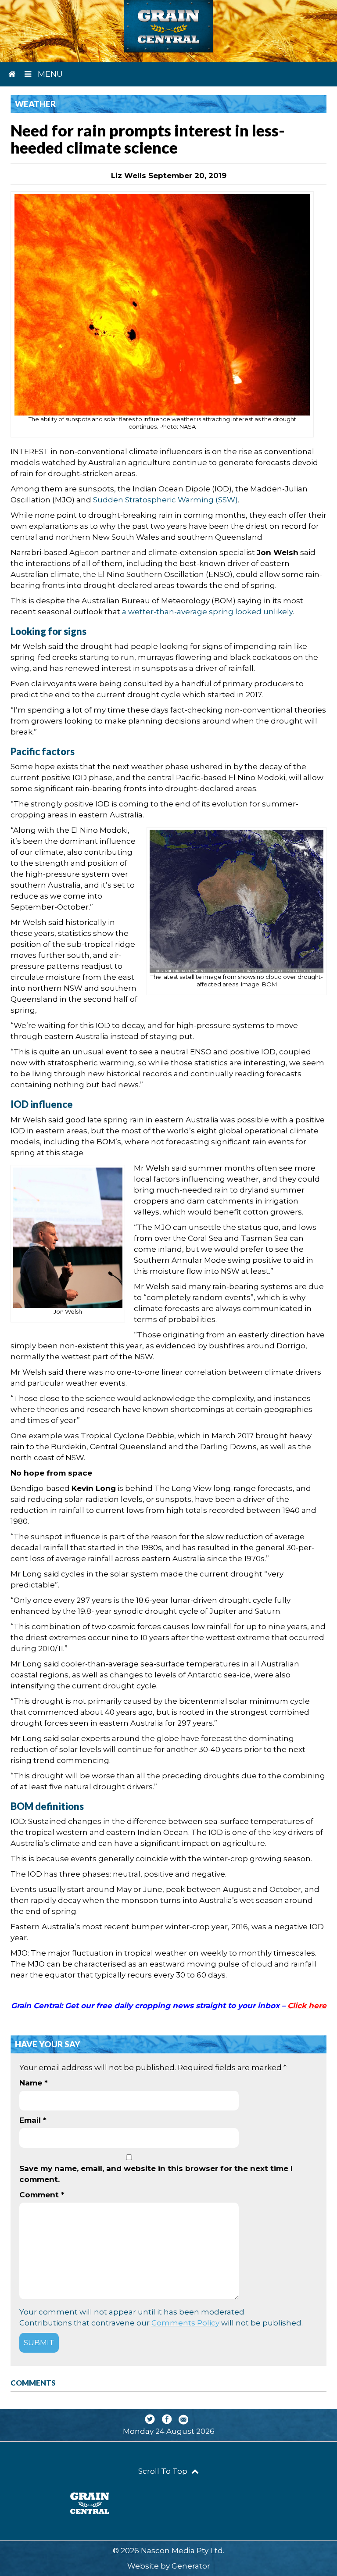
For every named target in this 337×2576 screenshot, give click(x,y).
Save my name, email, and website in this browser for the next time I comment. (156, 2174)
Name (34, 2083)
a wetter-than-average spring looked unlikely (207, 612)
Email (33, 2120)
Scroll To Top (164, 2471)
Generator (191, 2566)
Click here (307, 2006)
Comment (42, 2195)
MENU (49, 74)
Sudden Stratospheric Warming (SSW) (165, 500)
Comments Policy (185, 2323)
